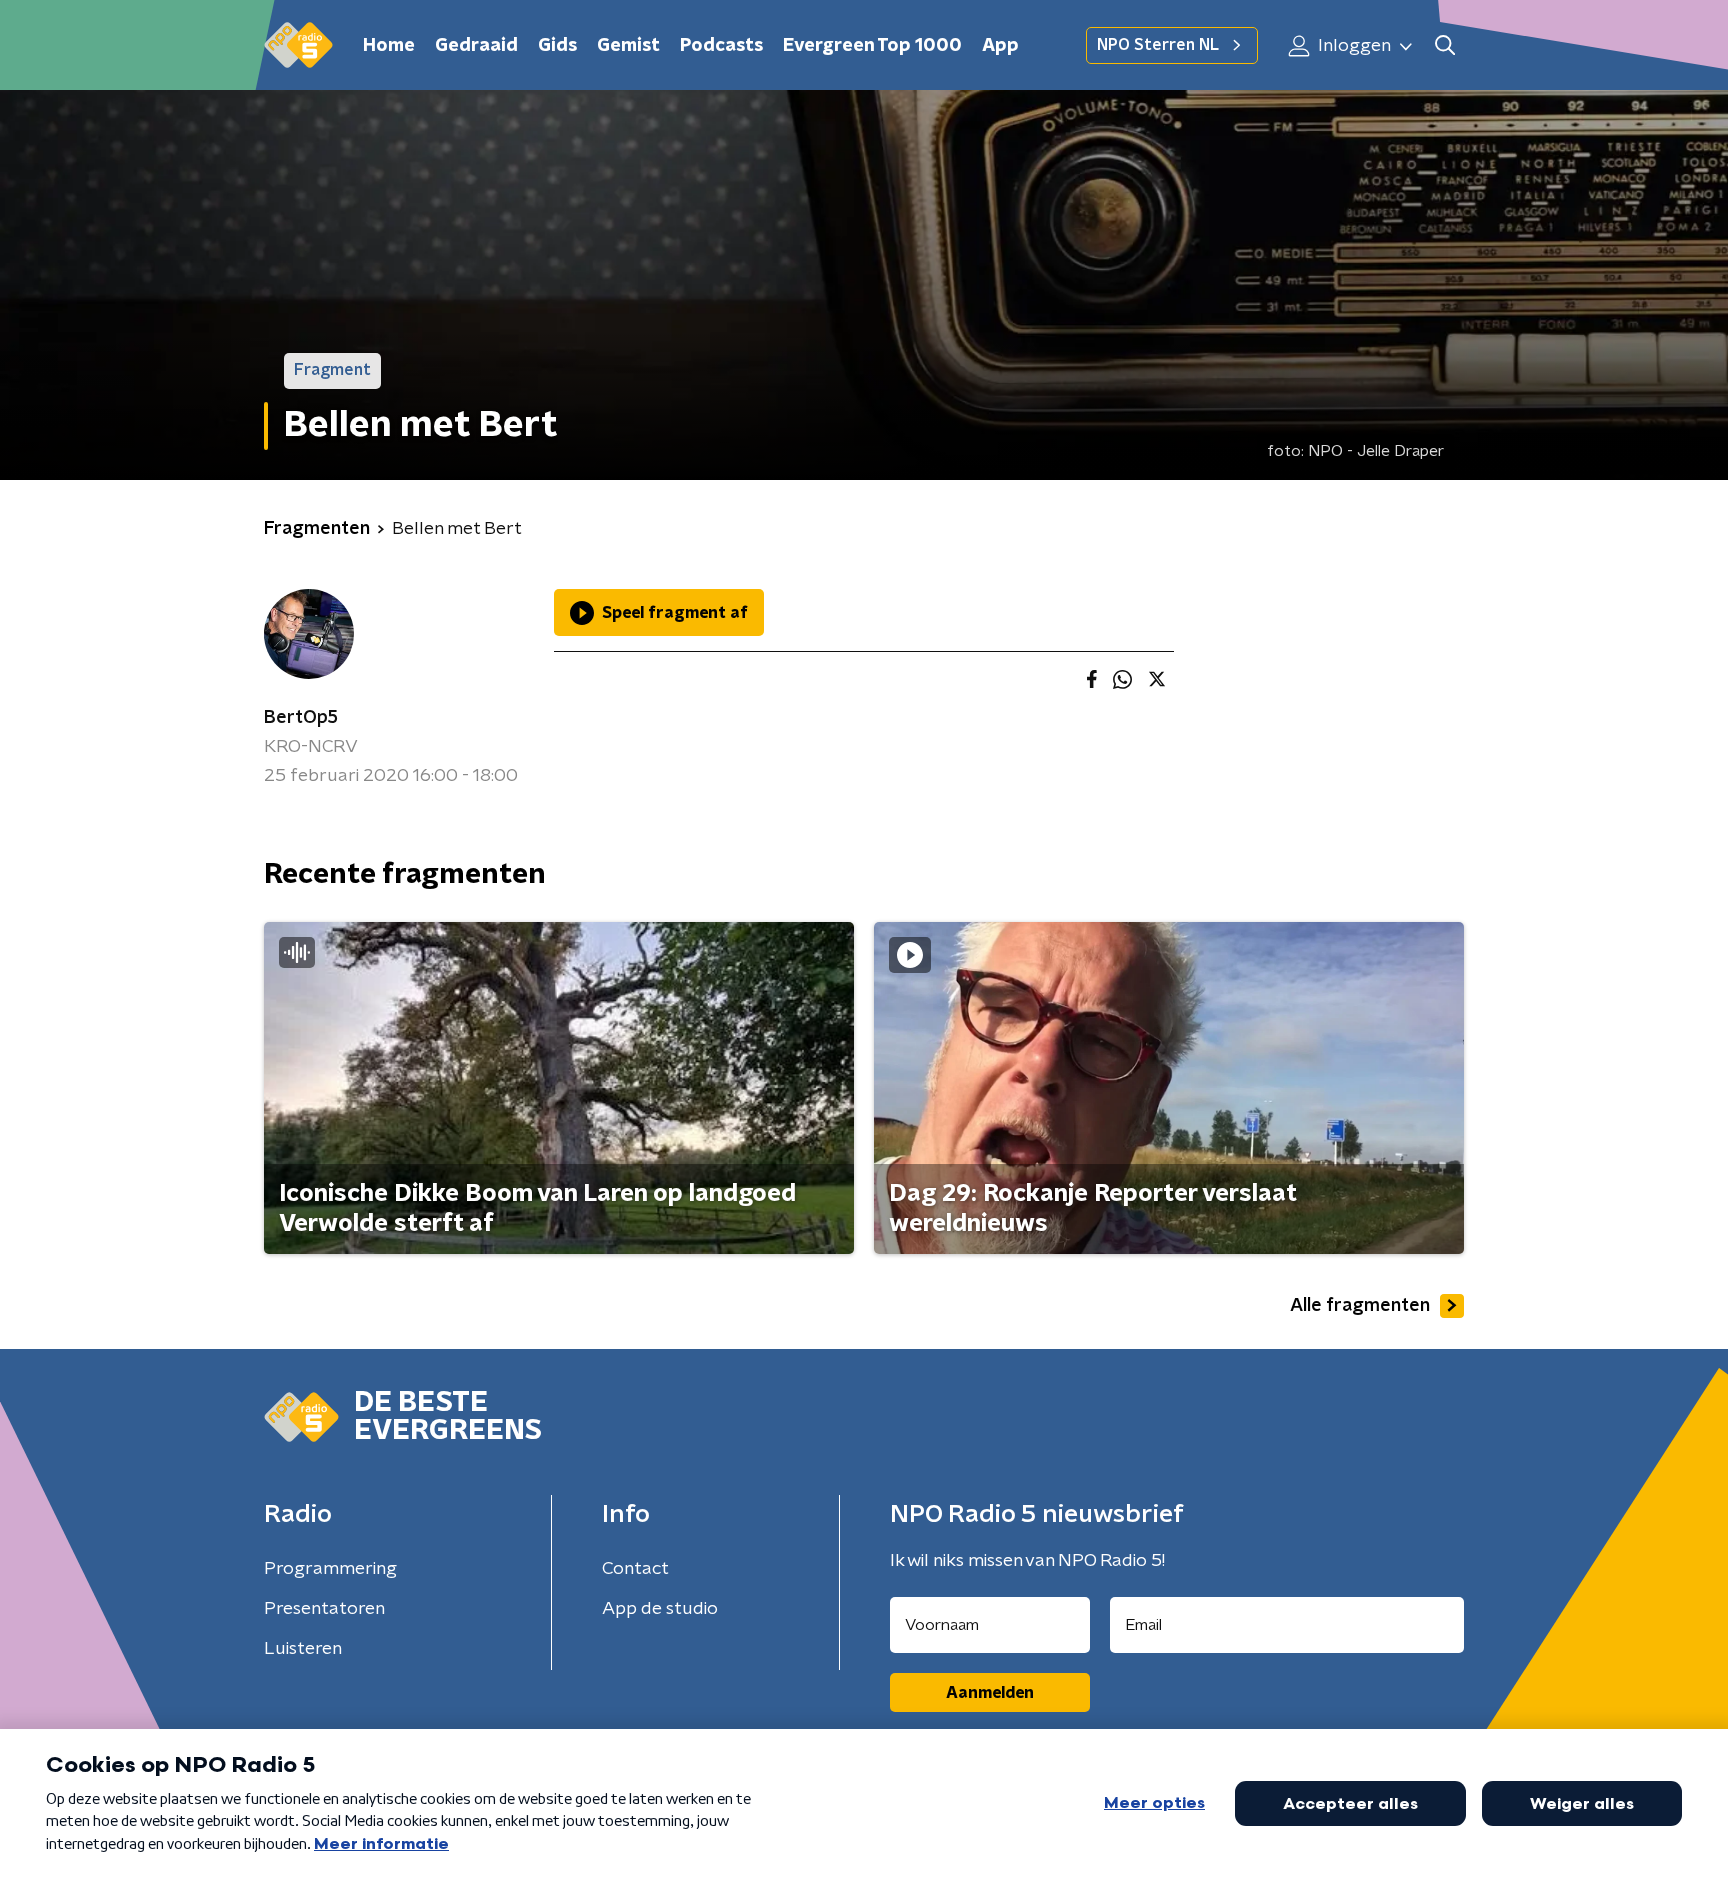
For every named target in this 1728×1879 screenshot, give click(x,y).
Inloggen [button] (1352, 46)
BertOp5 (301, 718)
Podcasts (721, 46)
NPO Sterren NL (1158, 45)
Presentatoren (324, 1609)
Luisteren (303, 1649)
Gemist (628, 46)
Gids (557, 46)
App (1000, 46)
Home (389, 46)
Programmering (330, 1569)
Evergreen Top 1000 (872, 46)
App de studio (660, 1609)
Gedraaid (476, 46)
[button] (1444, 45)
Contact (635, 1569)
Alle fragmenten (1360, 1306)
